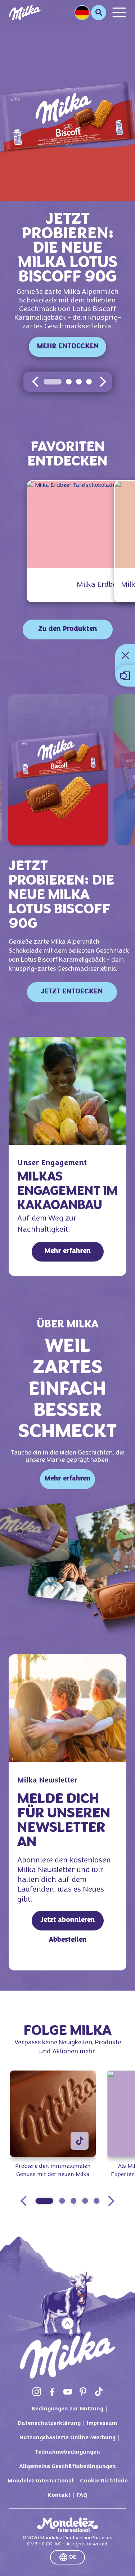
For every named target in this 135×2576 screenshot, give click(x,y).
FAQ (82, 2495)
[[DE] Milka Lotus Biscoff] (58, 770)
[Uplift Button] (67, 2323)
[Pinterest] (83, 2392)
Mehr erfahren (67, 1251)
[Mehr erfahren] (67, 1091)
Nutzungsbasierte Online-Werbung (67, 2438)
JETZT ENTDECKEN (72, 992)
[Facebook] (52, 2392)
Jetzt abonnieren (68, 1920)
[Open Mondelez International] (68, 2525)
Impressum (102, 2423)
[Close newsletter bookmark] (125, 655)
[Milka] (25, 12)
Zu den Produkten (68, 629)
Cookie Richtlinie (104, 2481)
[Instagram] (37, 2392)
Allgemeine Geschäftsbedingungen (67, 2467)
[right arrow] (103, 382)
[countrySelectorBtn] (82, 13)
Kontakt (59, 2495)
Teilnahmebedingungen (67, 2452)
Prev (23, 2201)
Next (111, 2201)
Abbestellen (68, 1940)
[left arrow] (35, 382)
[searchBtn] (99, 13)
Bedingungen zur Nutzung (67, 2409)
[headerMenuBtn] (119, 12)
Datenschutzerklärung (49, 2423)
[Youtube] (68, 2392)
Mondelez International (41, 2481)
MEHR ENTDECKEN (68, 347)
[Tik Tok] (99, 2392)
